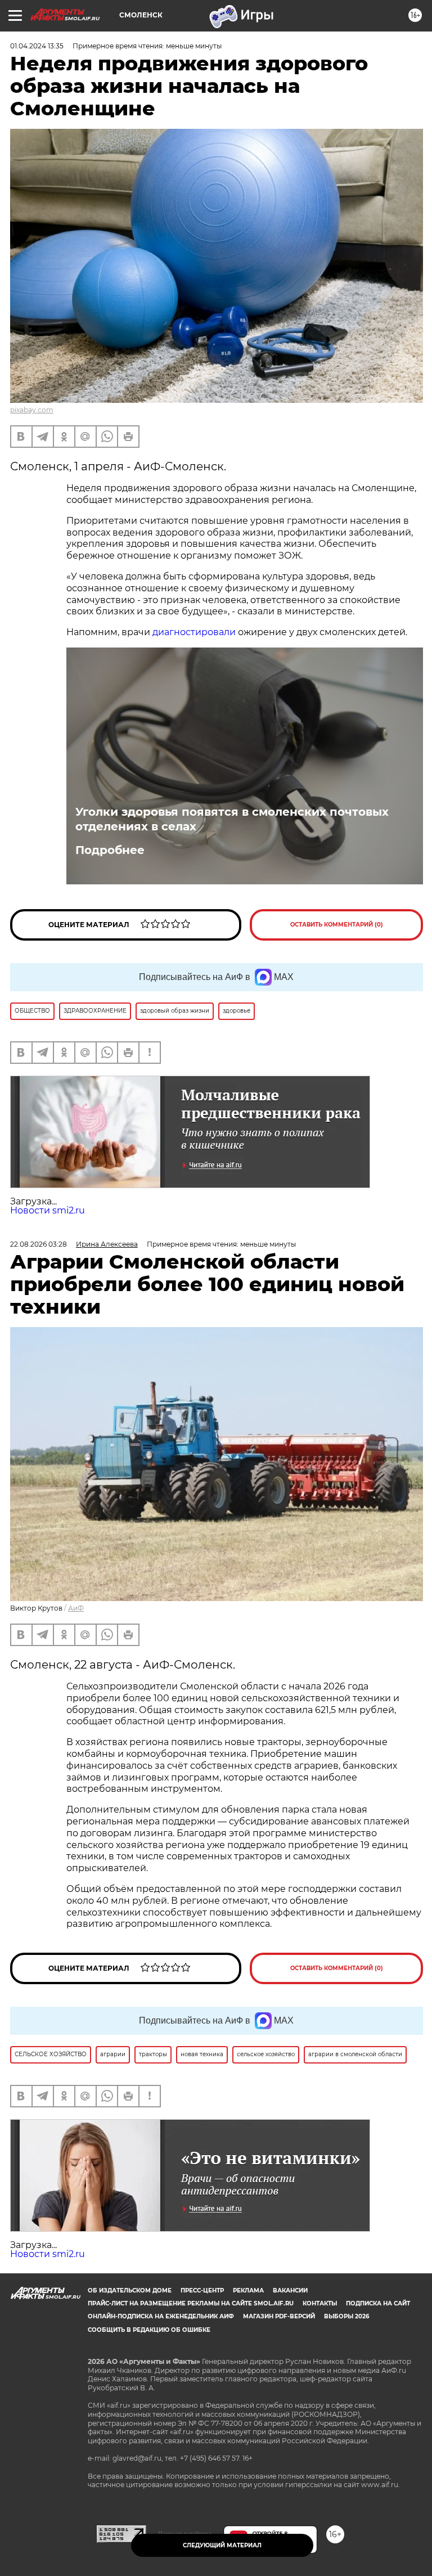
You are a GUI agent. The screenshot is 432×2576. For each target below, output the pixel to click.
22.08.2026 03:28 (39, 1244)
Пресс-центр (202, 2290)
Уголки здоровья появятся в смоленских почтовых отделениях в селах (232, 819)
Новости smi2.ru (48, 1210)
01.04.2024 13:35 (37, 46)
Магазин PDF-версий (279, 2316)
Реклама (248, 2290)
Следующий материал (222, 2545)
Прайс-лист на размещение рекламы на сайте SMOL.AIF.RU (191, 2303)
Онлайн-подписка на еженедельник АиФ (161, 2316)
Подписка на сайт (378, 2303)
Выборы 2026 (346, 2316)
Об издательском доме (130, 2290)
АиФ (76, 1608)
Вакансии (290, 2290)
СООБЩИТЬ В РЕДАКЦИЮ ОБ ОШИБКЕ (149, 2330)
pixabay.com (32, 410)
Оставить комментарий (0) (337, 925)
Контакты (320, 2303)
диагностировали (194, 632)
